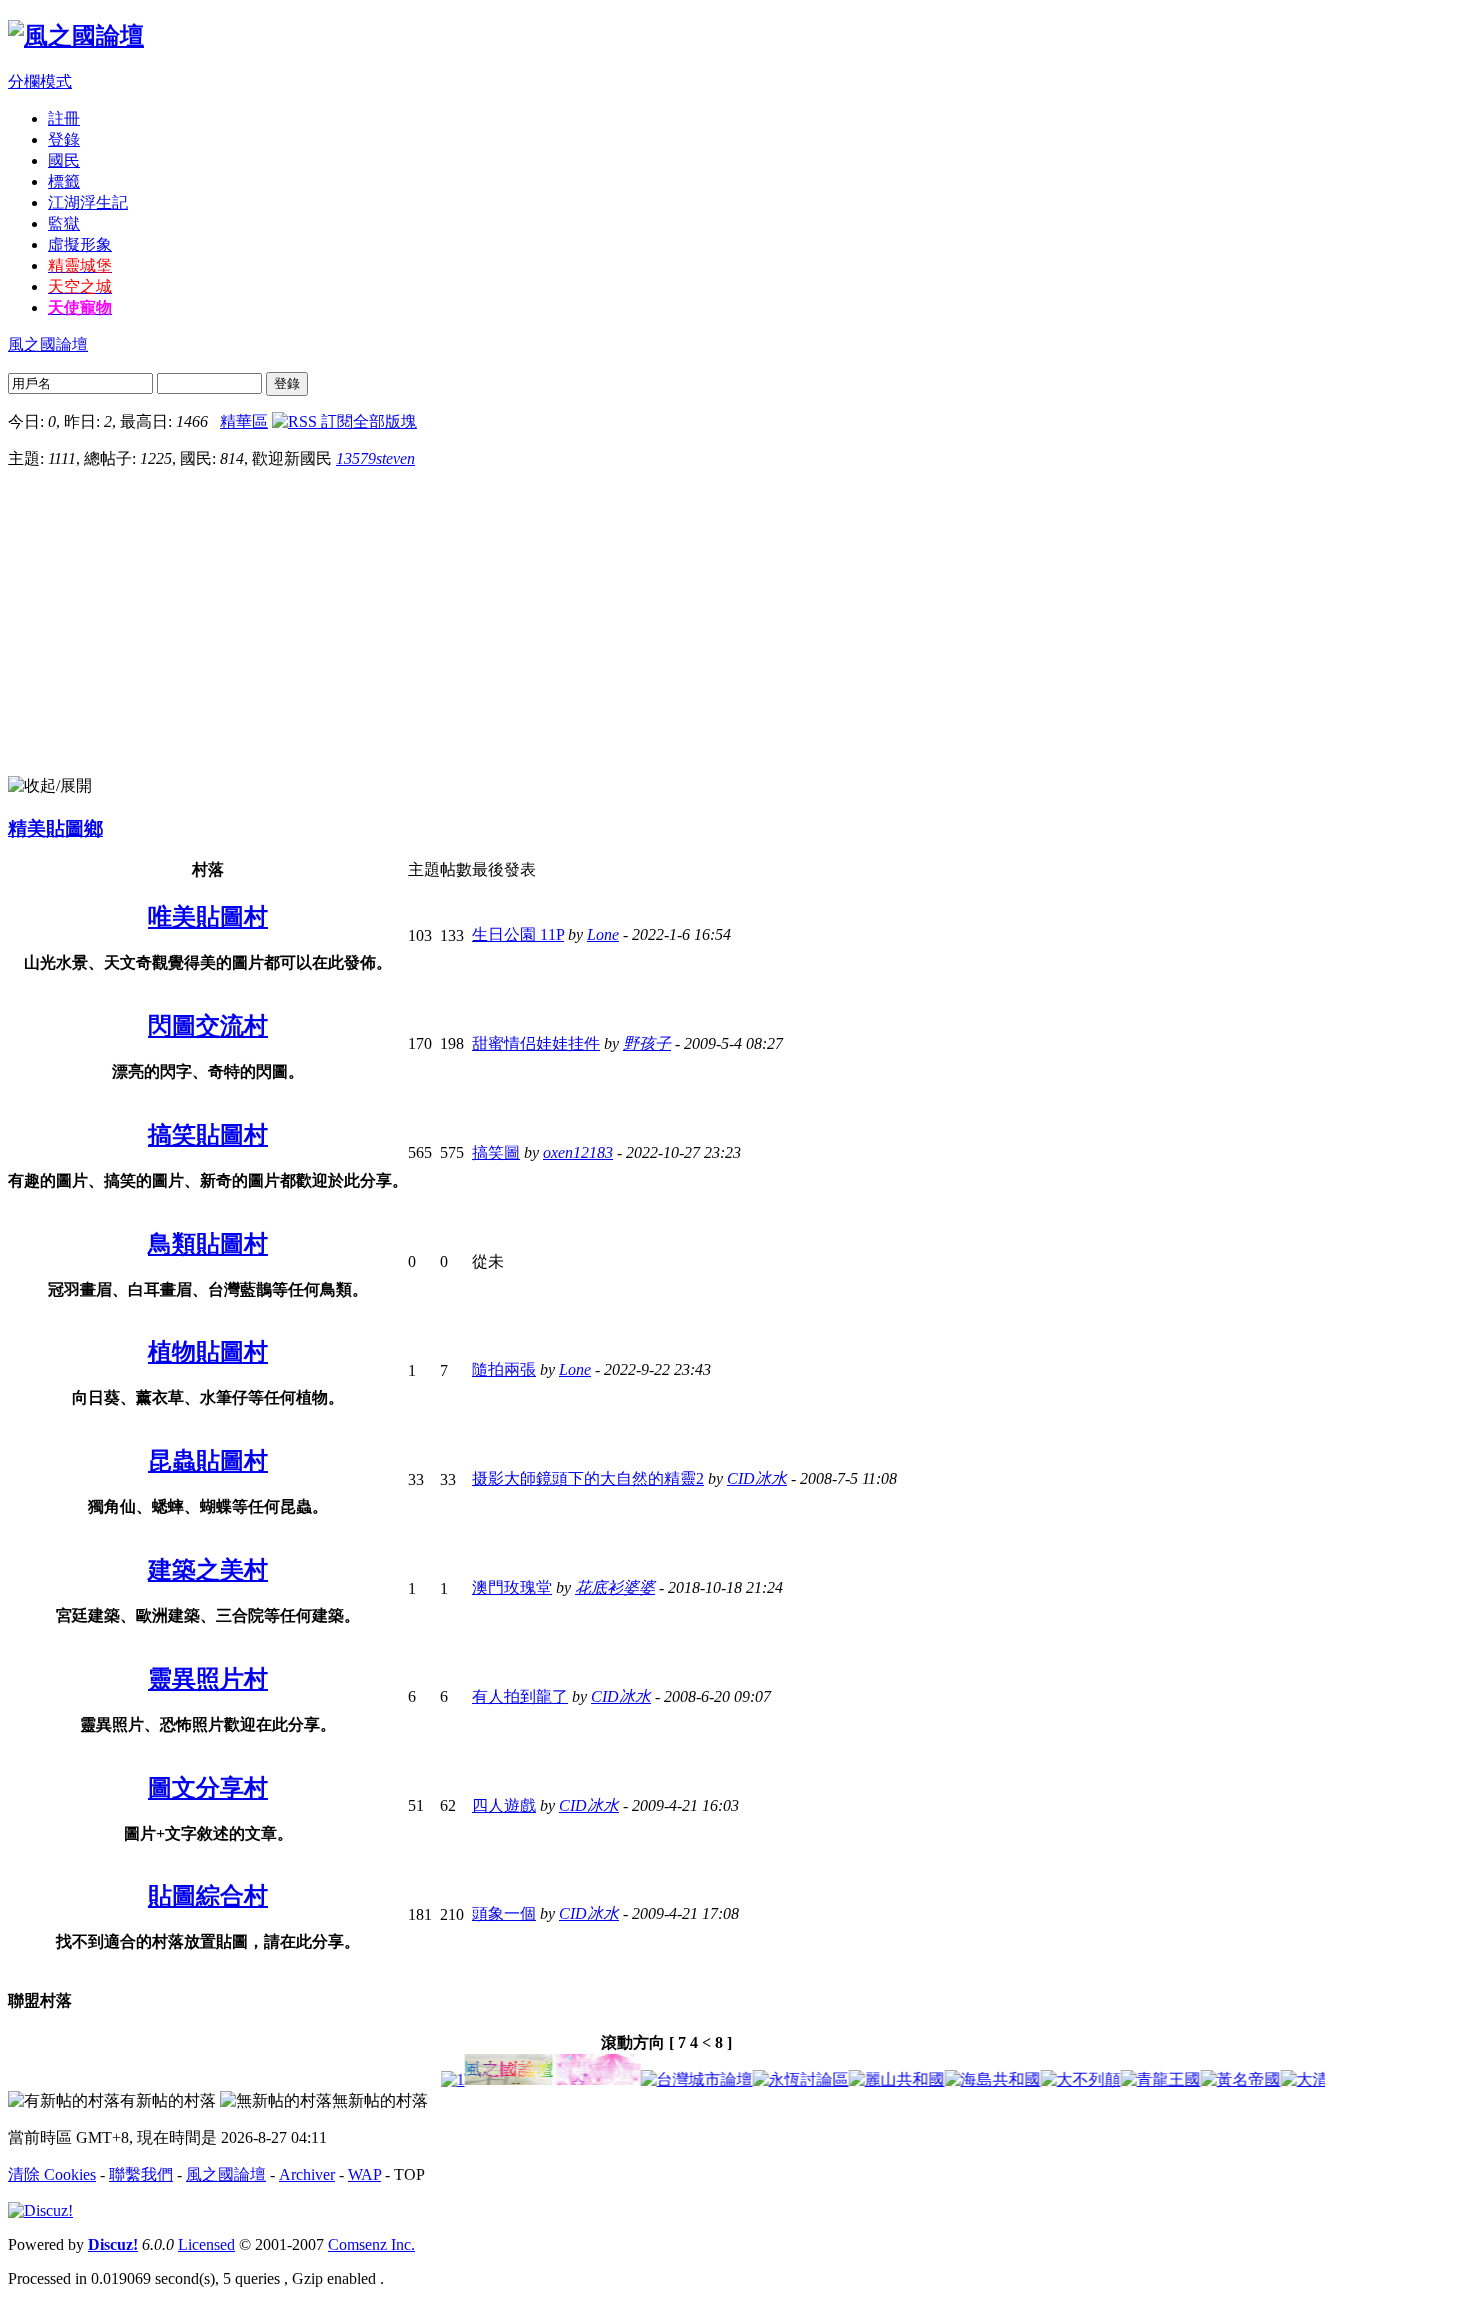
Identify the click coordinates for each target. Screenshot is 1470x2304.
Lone (603, 934)
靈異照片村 (208, 1679)
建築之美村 (208, 1570)
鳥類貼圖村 (208, 1244)
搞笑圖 (496, 1152)
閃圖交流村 (208, 1026)
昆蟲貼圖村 (208, 1461)
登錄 (64, 139)
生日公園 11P (518, 934)
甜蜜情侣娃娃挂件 (536, 1043)
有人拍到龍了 (520, 1696)
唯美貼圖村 (208, 917)
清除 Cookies (52, 2174)
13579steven (375, 458)
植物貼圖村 (208, 1352)
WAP (364, 2174)
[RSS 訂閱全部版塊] (344, 421)
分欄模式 (40, 81)
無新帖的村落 (380, 2100)
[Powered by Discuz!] (40, 2210)
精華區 (244, 421)
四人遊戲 (504, 1805)
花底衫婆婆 (615, 1587)
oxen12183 (578, 1152)
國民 (64, 160)
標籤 (64, 181)
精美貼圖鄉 (55, 828)
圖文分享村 (208, 1788)
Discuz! (113, 2244)
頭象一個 (504, 1913)
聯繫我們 (141, 2174)
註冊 (64, 118)
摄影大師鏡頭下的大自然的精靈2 (588, 1478)
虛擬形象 (80, 244)
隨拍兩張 (504, 1369)
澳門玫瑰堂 (512, 1587)
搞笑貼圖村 (208, 1135)
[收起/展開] (50, 786)
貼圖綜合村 (208, 1896)
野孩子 (647, 1043)
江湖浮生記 (88, 202)
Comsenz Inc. (371, 2244)
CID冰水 (757, 1478)
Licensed (206, 2244)
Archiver (307, 2174)
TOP (409, 2174)
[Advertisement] (735, 626)
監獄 (64, 223)
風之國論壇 (48, 344)
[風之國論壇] (76, 36)
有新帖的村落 (168, 2100)
